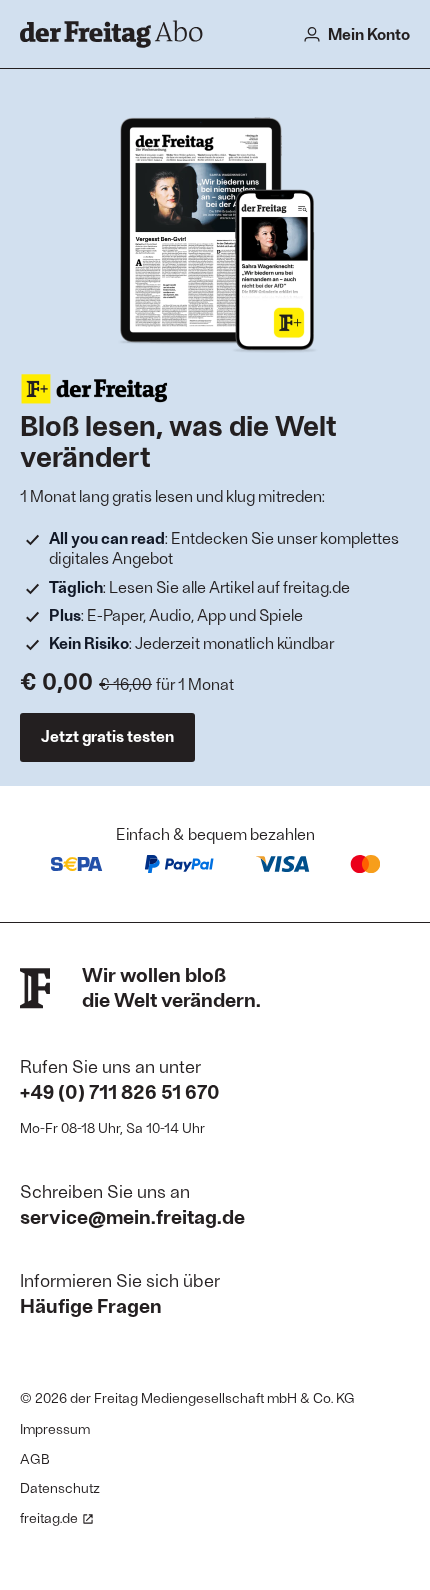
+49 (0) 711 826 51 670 (120, 1091)
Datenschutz (60, 1487)
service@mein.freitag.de (132, 1216)
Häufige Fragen (91, 1305)
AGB (35, 1458)
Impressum (55, 1428)
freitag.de (49, 1517)
